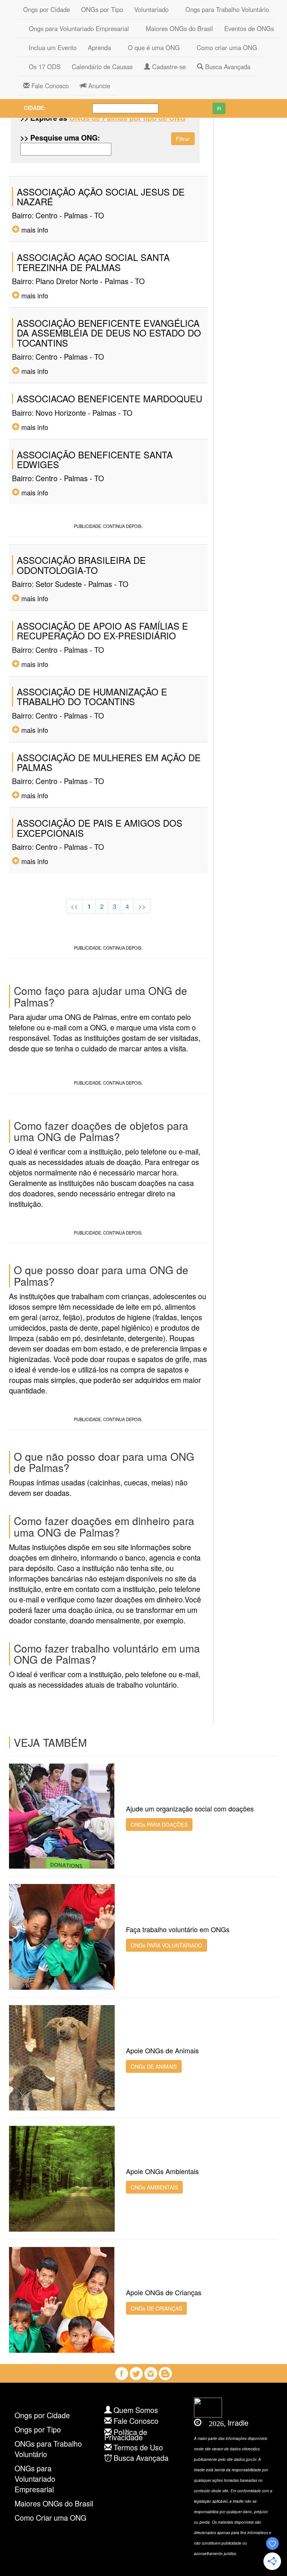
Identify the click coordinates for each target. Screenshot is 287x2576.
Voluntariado (151, 9)
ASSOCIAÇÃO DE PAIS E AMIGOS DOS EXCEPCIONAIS (100, 828)
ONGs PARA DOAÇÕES (159, 1825)
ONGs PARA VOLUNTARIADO (166, 1945)
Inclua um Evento (50, 47)
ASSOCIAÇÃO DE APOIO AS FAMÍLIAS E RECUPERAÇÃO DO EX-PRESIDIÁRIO (102, 631)
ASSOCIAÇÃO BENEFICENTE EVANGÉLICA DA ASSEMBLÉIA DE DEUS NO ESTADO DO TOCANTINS (109, 333)
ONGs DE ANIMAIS (154, 2066)
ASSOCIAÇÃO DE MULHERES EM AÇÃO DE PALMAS (109, 762)
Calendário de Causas (102, 67)
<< (74, 906)
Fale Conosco (49, 86)
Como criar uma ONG (224, 47)
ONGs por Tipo (102, 9)
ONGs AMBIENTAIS (154, 2187)
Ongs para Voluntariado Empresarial (76, 28)
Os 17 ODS (42, 67)
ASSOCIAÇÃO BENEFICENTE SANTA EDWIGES (95, 459)
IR (219, 108)
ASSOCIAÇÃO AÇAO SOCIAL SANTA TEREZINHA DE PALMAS (93, 262)
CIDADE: (35, 108)
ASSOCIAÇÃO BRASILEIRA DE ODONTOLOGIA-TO (81, 565)
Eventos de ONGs (249, 28)
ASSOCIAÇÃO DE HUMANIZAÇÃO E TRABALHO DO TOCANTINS (92, 696)
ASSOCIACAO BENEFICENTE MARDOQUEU (109, 398)
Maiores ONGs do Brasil (177, 28)
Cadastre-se (168, 67)
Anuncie (98, 86)
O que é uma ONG (151, 47)
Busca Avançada (227, 67)
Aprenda (99, 47)
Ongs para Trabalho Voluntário (224, 9)
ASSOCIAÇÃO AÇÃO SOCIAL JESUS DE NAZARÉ (101, 196)
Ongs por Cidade (47, 9)
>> (142, 906)
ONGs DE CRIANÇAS (156, 2308)
